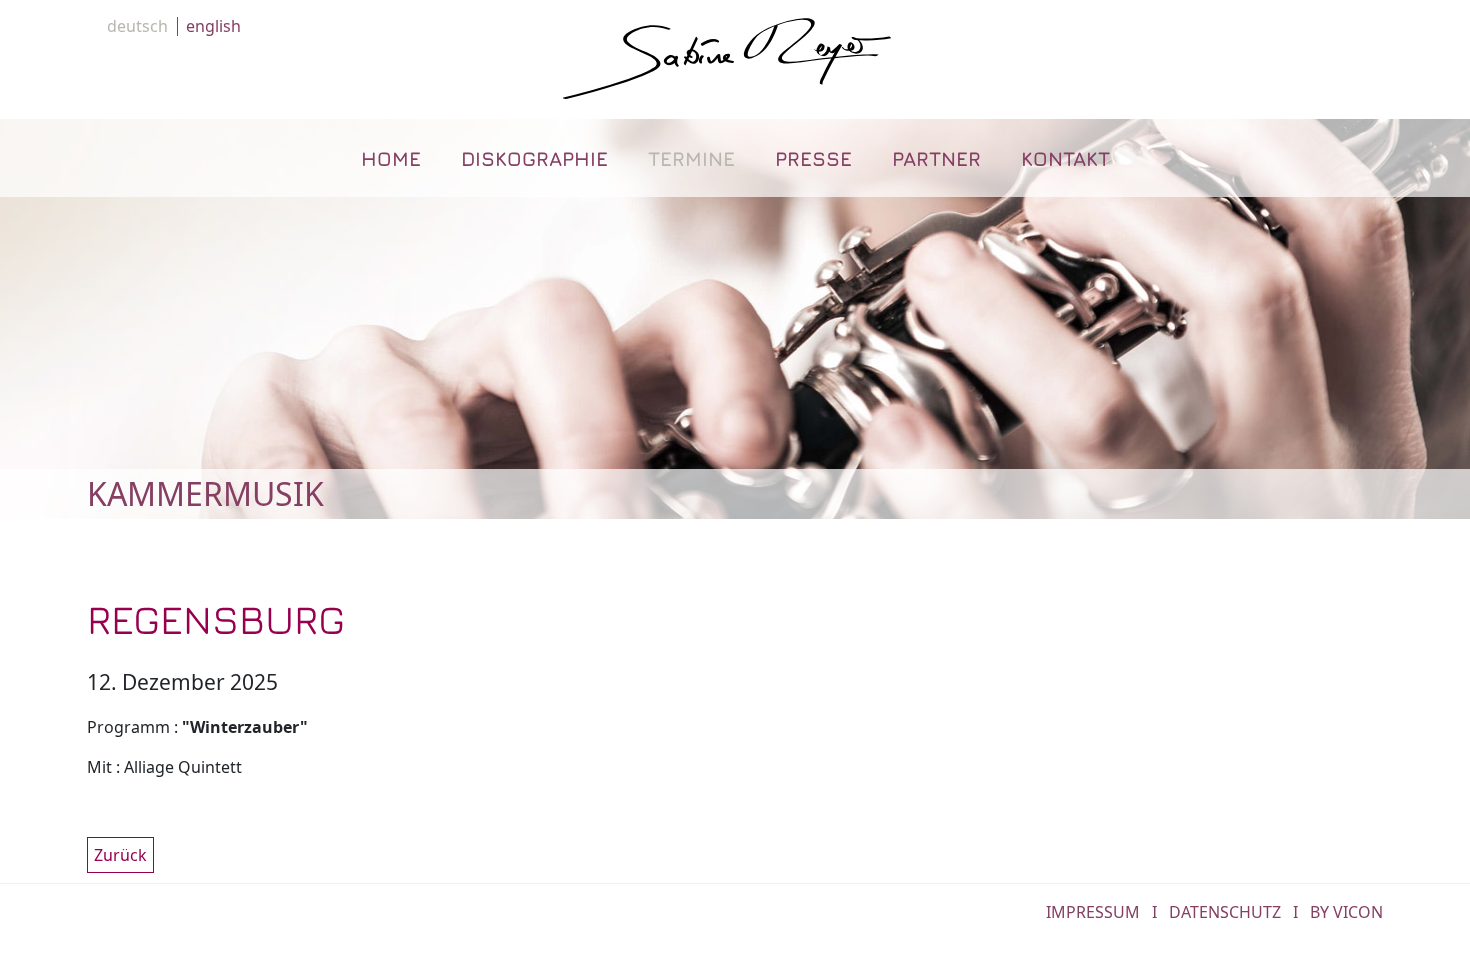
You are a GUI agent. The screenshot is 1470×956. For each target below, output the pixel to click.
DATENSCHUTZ (1225, 912)
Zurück (120, 855)
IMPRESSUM (1093, 912)
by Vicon (1346, 912)
